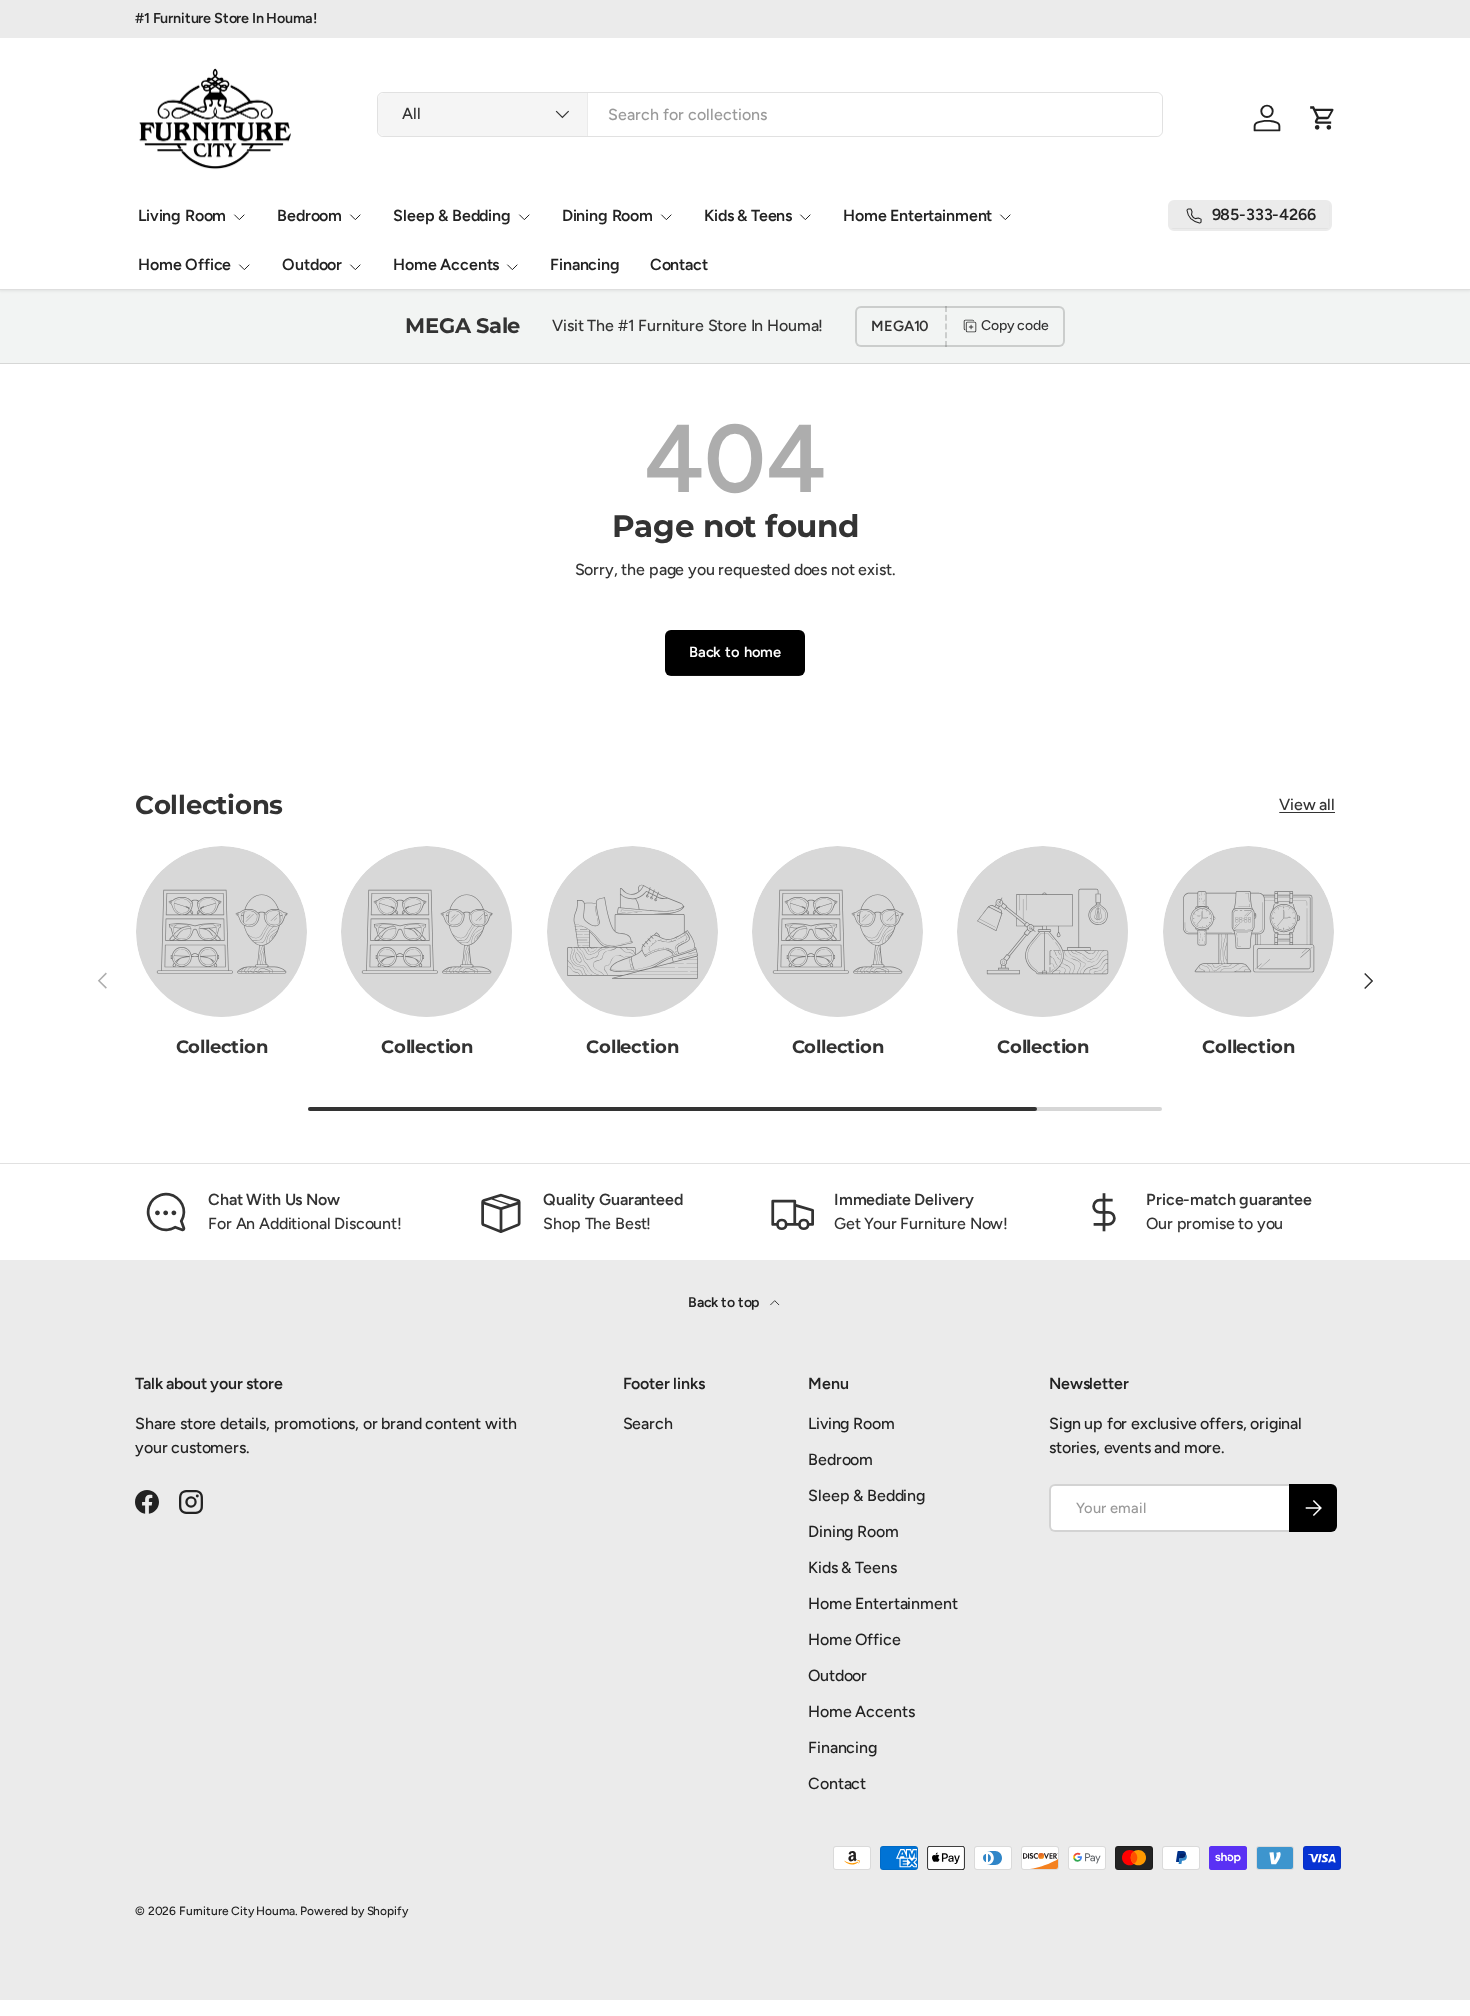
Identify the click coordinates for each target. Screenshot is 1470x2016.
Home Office (184, 264)
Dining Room (607, 215)
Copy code (1015, 325)
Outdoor (312, 264)
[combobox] (770, 114)
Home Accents (446, 264)
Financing (585, 264)
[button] (1323, 118)
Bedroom (309, 215)
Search (648, 1423)
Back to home (735, 652)
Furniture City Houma (237, 1911)
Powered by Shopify (353, 1911)
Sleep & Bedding (452, 215)
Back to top (725, 1302)
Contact (679, 264)
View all (1307, 804)
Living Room (182, 215)
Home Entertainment (917, 215)
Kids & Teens (748, 215)
